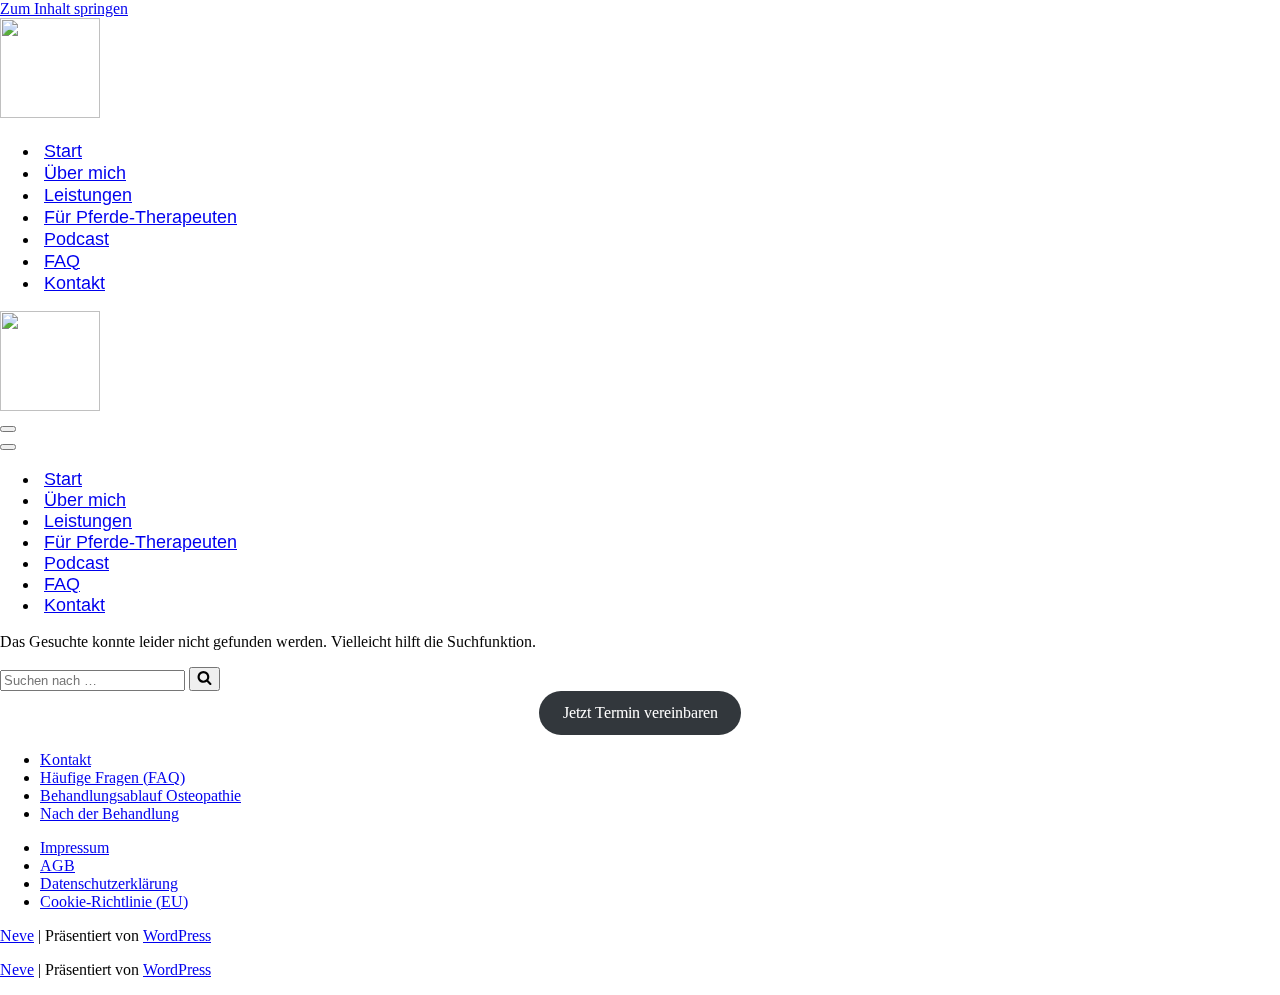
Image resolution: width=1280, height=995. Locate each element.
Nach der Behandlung (109, 813)
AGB (57, 865)
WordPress (177, 935)
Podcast (76, 239)
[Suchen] (204, 679)
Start (63, 151)
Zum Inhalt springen (64, 8)
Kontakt (74, 283)
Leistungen (88, 195)
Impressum (74, 847)
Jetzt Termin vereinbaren (640, 712)
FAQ (62, 261)
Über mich (85, 173)
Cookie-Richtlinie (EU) (114, 901)
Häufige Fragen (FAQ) (112, 777)
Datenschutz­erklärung (109, 883)
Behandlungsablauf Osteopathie (140, 795)
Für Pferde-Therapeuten (140, 217)
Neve (17, 935)
